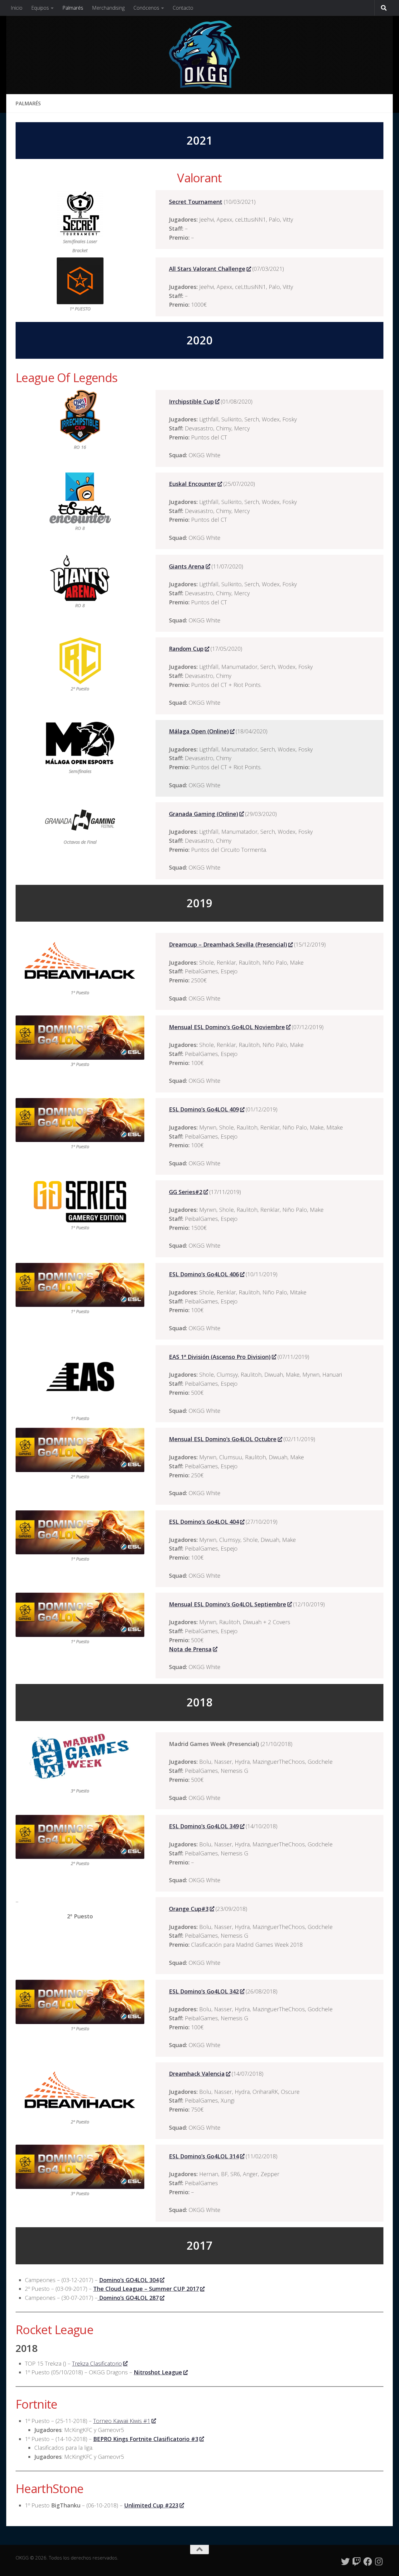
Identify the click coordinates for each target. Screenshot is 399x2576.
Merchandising (108, 8)
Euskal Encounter (193, 484)
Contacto (183, 8)
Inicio (17, 8)
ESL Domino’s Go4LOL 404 (204, 1522)
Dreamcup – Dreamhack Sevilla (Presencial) (228, 944)
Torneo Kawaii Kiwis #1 (122, 2421)
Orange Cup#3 (189, 1909)
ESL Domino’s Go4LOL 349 (204, 1826)
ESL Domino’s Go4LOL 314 (204, 2156)
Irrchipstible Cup (191, 401)
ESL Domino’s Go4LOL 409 (204, 1109)
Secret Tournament (196, 202)
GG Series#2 (186, 1192)
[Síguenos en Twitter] (345, 2562)
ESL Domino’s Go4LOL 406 (204, 1274)
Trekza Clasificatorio (97, 2363)
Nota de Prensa (190, 1649)
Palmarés (73, 8)
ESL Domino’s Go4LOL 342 (204, 1991)
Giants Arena (187, 566)
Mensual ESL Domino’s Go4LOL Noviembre (227, 1027)
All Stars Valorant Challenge (207, 269)
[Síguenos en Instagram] (379, 2562)
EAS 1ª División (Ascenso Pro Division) (220, 1357)
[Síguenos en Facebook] (368, 2562)
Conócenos (146, 8)
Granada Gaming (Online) (204, 814)
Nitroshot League (158, 2372)
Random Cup (186, 649)
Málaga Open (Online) (199, 731)
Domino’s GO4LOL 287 (128, 2298)
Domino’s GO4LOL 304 (129, 2280)
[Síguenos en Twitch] (357, 2562)
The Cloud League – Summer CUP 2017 (146, 2289)
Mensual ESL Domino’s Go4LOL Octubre (223, 1439)
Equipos (40, 8)
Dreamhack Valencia (197, 2074)
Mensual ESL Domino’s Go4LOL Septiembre (228, 1604)
